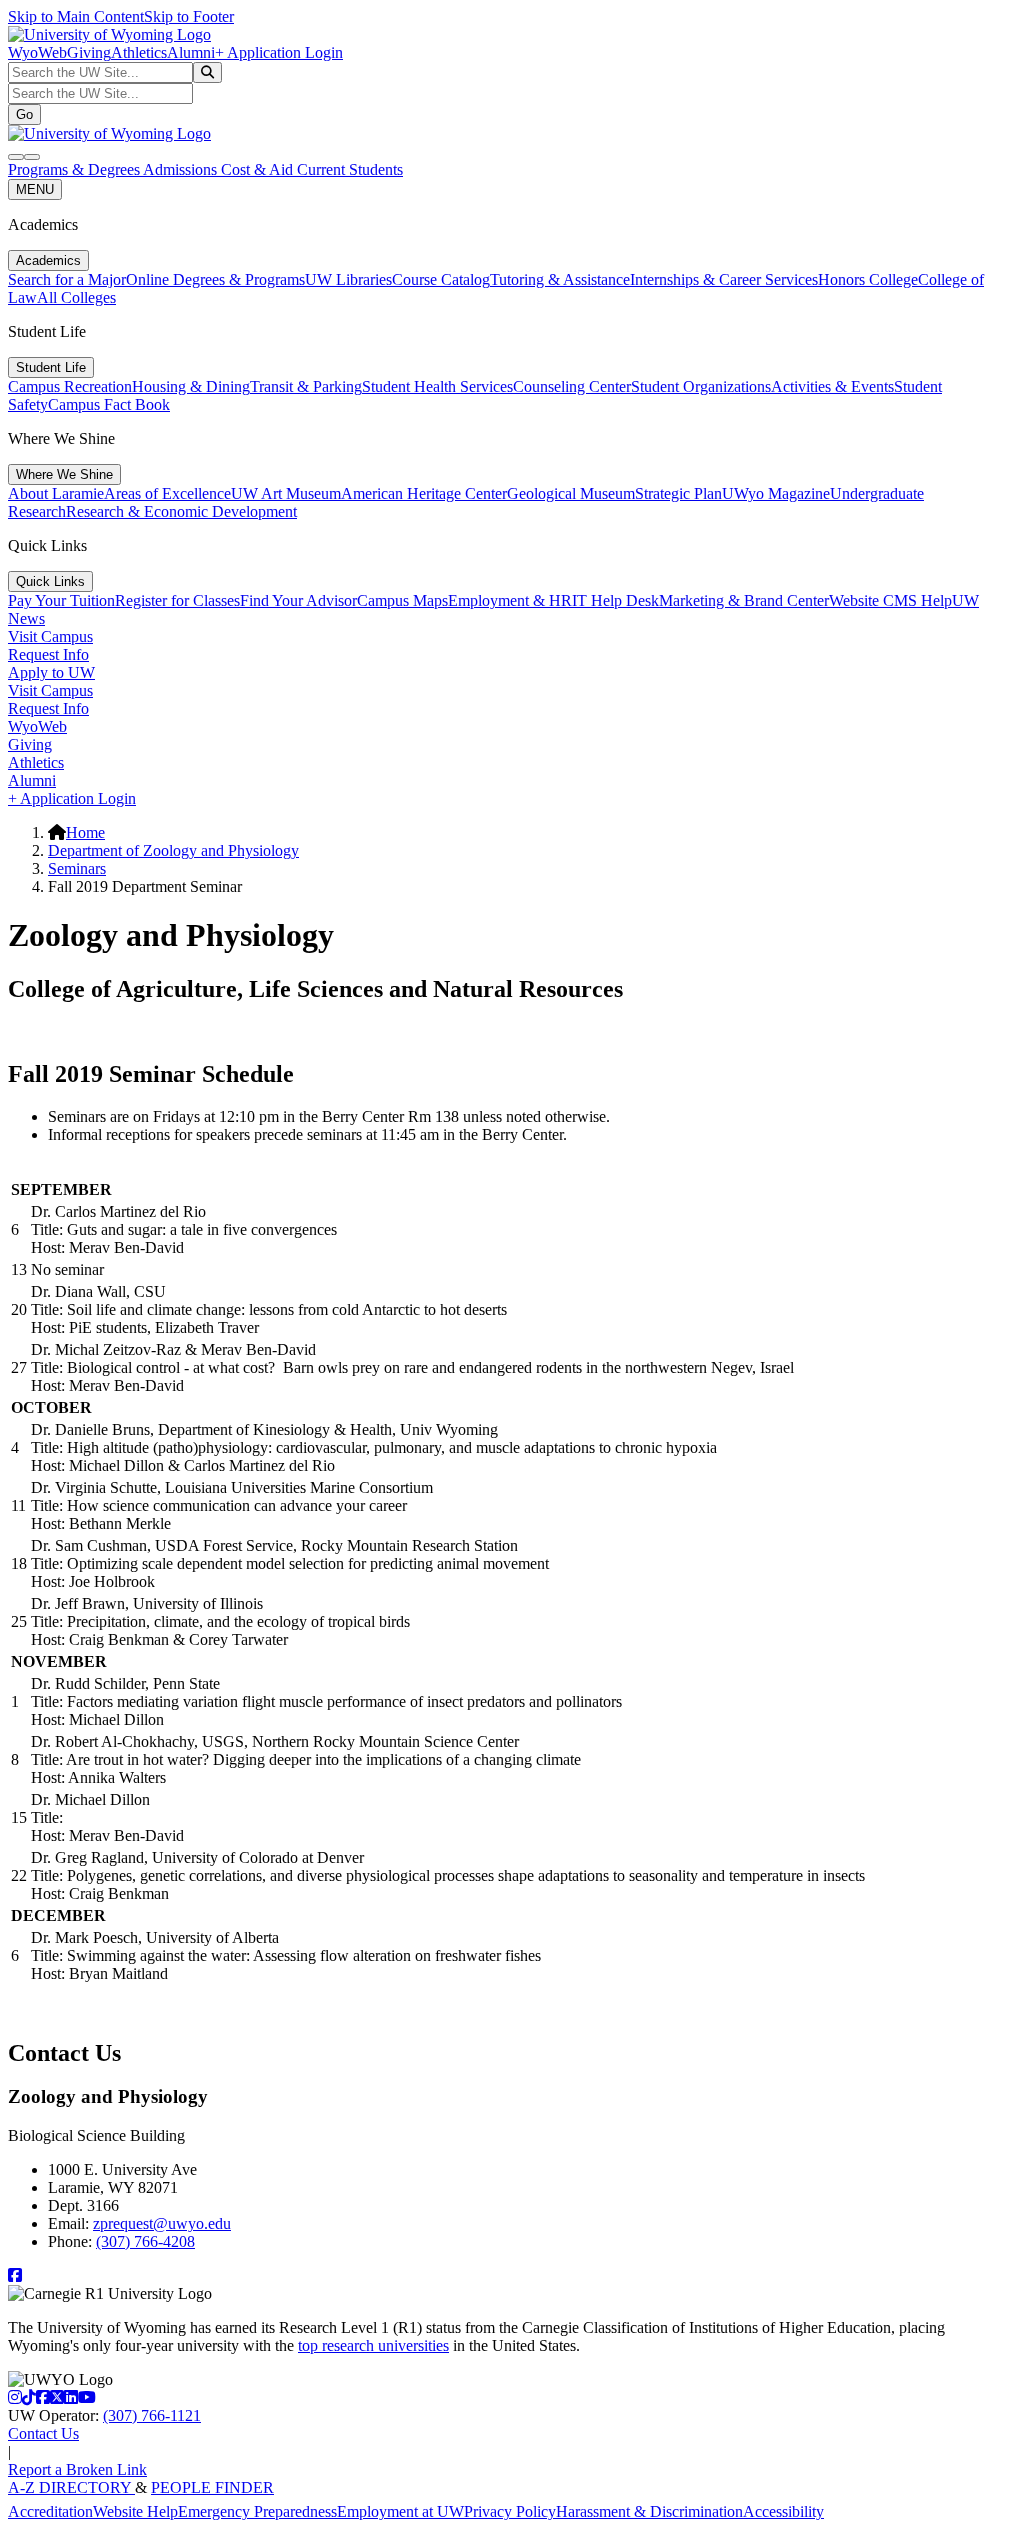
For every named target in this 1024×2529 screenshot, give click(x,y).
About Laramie (56, 493)
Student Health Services (437, 386)
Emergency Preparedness (257, 2511)
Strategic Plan (678, 493)
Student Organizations (701, 386)
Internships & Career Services (724, 279)
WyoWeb (37, 52)
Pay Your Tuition (61, 600)
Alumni (191, 52)
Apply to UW (51, 672)
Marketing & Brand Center (744, 600)
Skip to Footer (189, 16)
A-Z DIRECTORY (71, 2487)
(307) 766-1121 (152, 2415)
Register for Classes (177, 600)
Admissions (182, 169)
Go (24, 114)
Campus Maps (402, 600)
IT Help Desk (615, 600)
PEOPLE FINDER (212, 2487)
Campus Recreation (70, 386)
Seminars (77, 868)
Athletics (139, 52)
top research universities (373, 2345)
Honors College (868, 279)
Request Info (48, 654)
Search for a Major (67, 279)
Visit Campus (50, 636)
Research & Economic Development (181, 511)
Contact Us (43, 2433)
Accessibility (783, 2511)
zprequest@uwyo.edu (162, 2223)
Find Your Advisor (298, 600)
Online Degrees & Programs (215, 279)
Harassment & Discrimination (649, 2511)
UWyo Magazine (776, 493)
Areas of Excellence (167, 493)
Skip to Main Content (76, 16)
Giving (89, 52)
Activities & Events (832, 386)
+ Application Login (279, 52)
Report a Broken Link (77, 2469)
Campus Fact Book (109, 404)
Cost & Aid (259, 169)
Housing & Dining (191, 386)
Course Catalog (441, 279)
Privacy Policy (510, 2511)
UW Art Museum (286, 493)
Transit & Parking (306, 386)
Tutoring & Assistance (560, 279)
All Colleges (76, 297)
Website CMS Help (890, 600)
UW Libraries (348, 279)
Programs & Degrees (75, 169)
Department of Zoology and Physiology (173, 850)
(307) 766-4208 (145, 2241)
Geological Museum (571, 493)
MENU (35, 189)
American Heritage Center (424, 493)
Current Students (350, 169)
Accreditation (50, 2511)
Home (85, 832)
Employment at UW (400, 2511)
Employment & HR (510, 600)
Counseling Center (572, 386)
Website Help (135, 2511)
